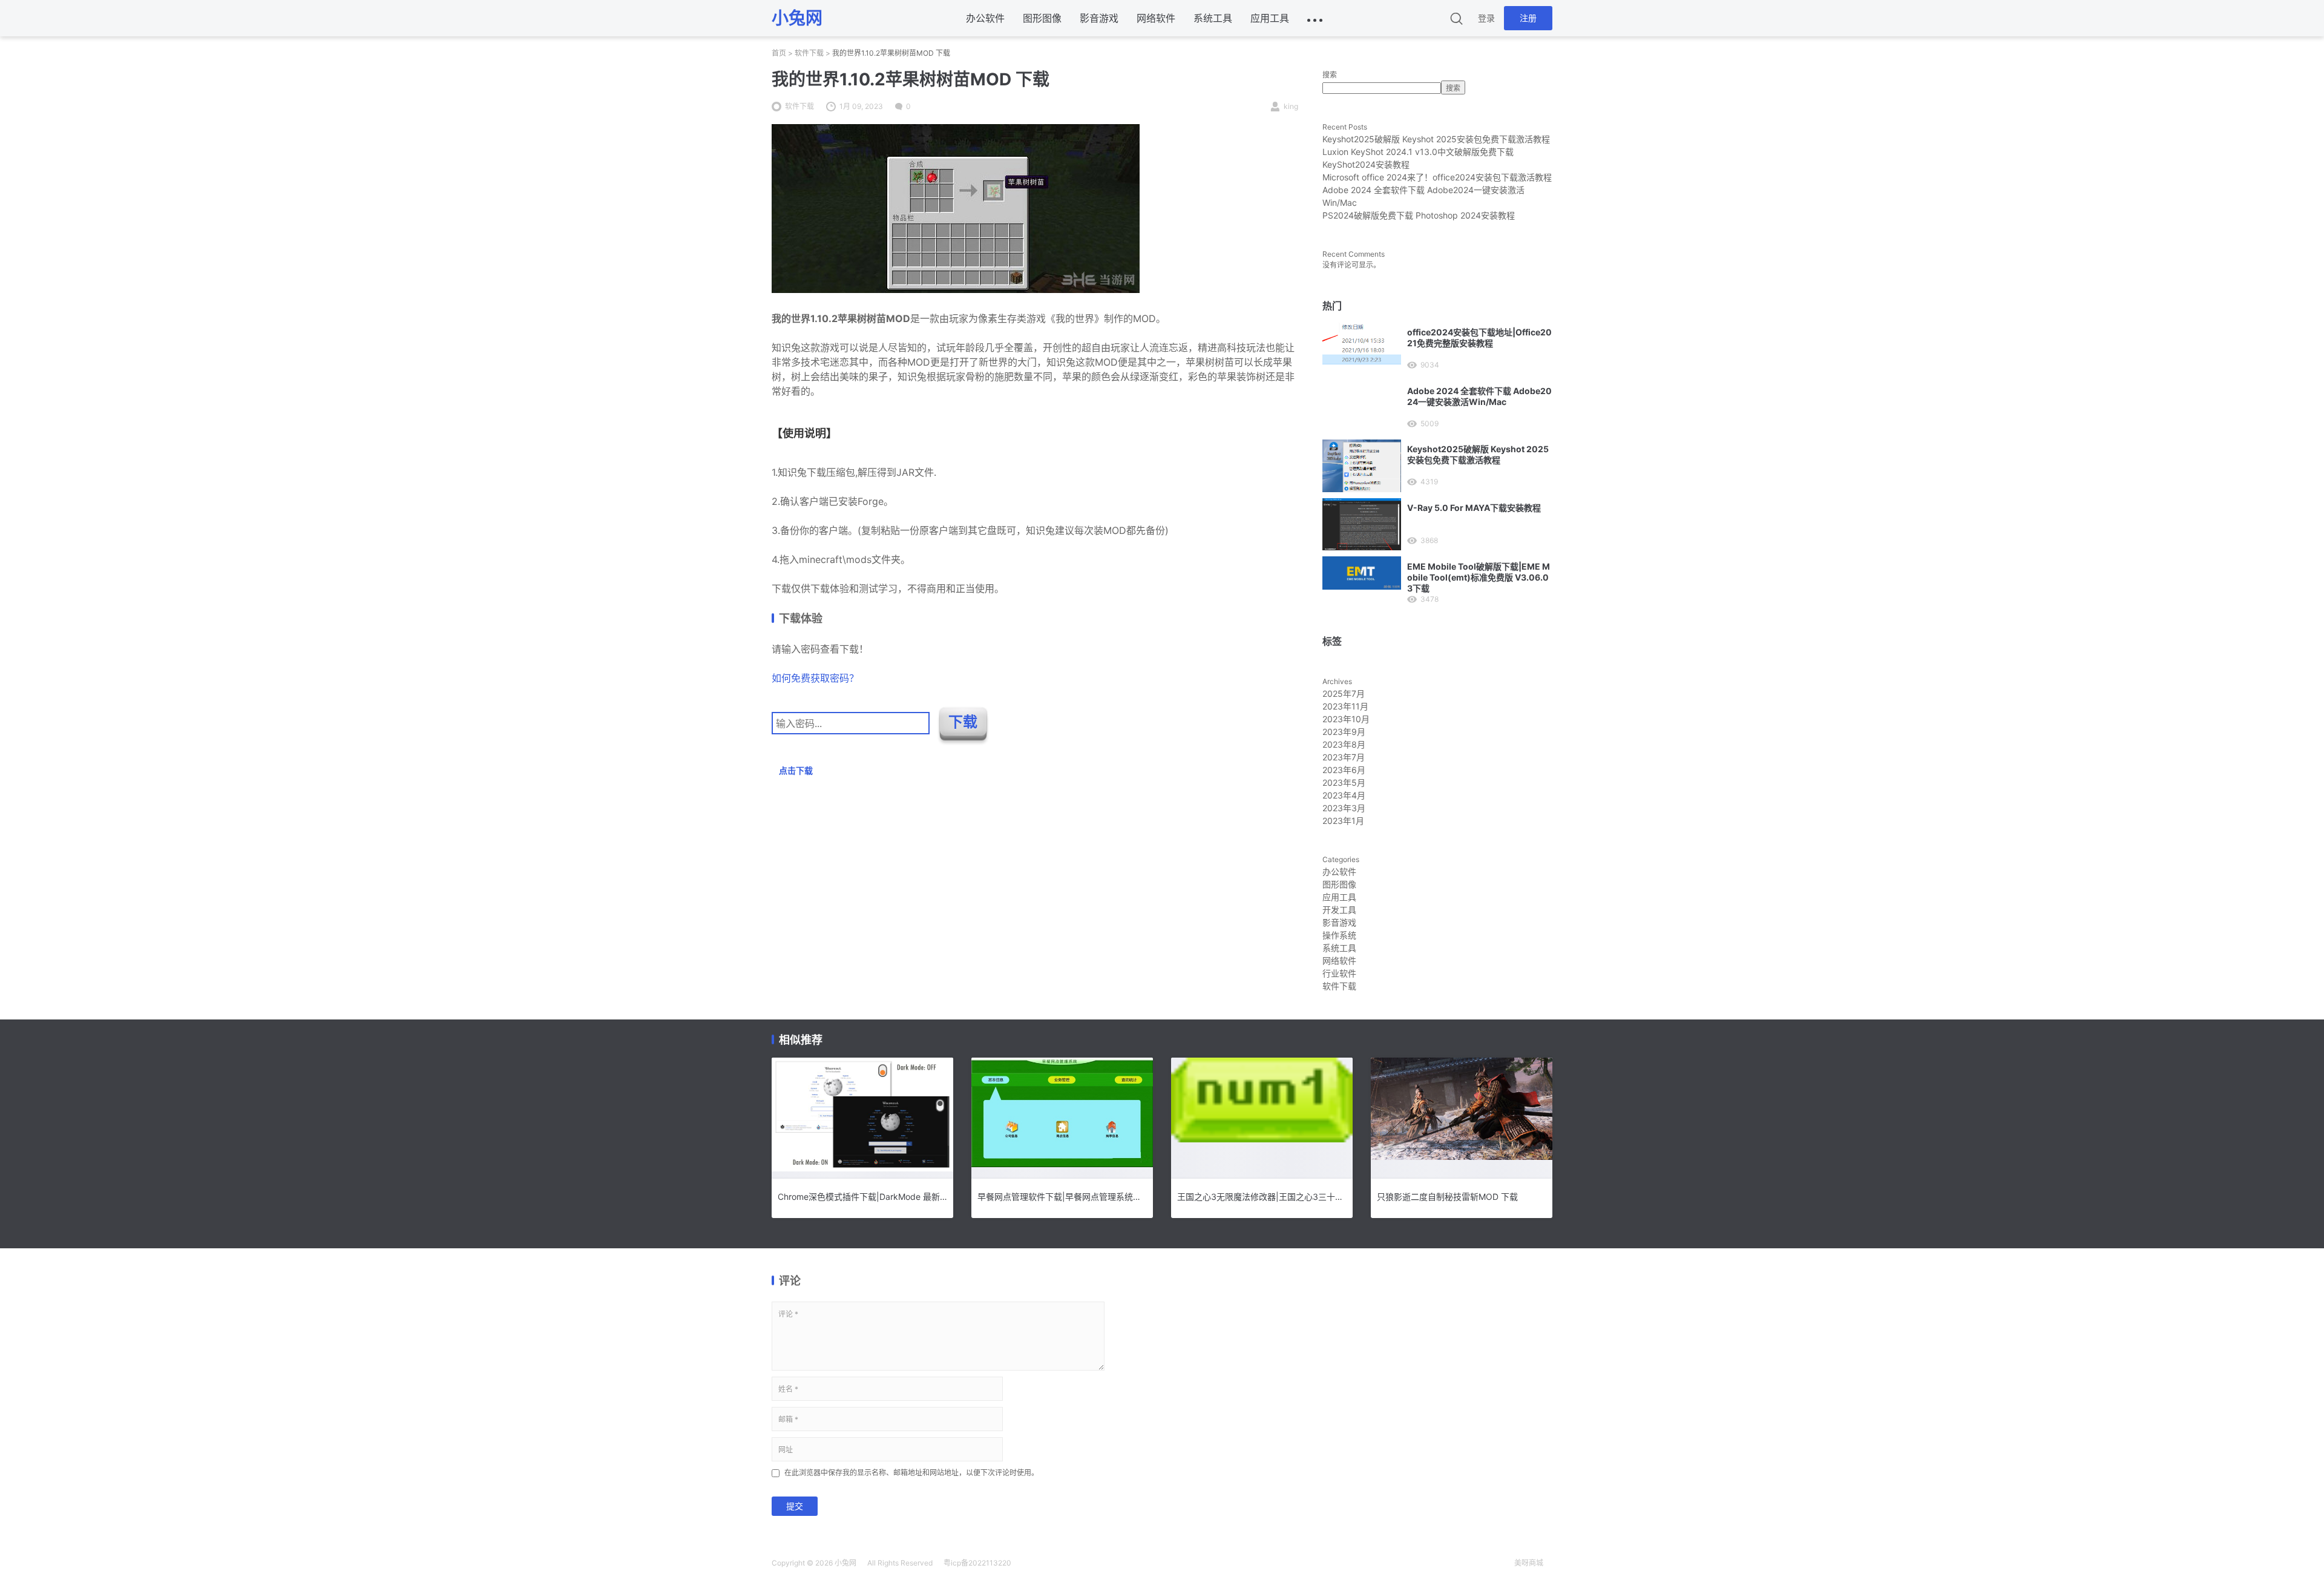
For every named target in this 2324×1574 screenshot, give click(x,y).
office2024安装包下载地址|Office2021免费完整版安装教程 (1479, 338)
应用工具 (1270, 18)
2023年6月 (1344, 770)
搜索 (1330, 75)
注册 (1528, 18)
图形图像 (1042, 18)
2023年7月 (1344, 757)
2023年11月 (1345, 706)
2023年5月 (1344, 782)
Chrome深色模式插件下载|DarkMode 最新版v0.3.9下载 (862, 1197)
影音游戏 (1099, 18)
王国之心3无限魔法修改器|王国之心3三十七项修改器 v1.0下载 (1262, 1197)
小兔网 (845, 1563)
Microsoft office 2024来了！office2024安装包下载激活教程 (1437, 177)
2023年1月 (1343, 821)
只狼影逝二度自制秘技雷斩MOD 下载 (1447, 1197)
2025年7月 (1344, 693)
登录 (1486, 18)
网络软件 (1156, 18)
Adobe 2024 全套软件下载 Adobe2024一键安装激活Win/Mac (1479, 396)
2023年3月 (1344, 808)
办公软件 (985, 18)
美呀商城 (1529, 1563)
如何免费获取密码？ (815, 678)
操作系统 (1339, 935)
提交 (795, 1506)
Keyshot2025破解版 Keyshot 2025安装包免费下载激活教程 (1436, 139)
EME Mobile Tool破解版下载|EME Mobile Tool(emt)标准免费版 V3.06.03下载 (1479, 577)
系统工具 (1213, 18)
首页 (779, 53)
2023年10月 (1346, 719)
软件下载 (809, 53)
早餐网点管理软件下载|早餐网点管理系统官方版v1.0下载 (1062, 1197)
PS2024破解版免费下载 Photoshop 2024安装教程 (1419, 215)
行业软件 (1339, 973)
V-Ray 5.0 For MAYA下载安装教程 (1474, 508)
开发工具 (1339, 910)
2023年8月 (1344, 744)
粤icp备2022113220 (977, 1563)
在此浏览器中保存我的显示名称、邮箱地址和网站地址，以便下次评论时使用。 (911, 1473)
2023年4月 (1344, 795)
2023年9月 (1344, 732)
